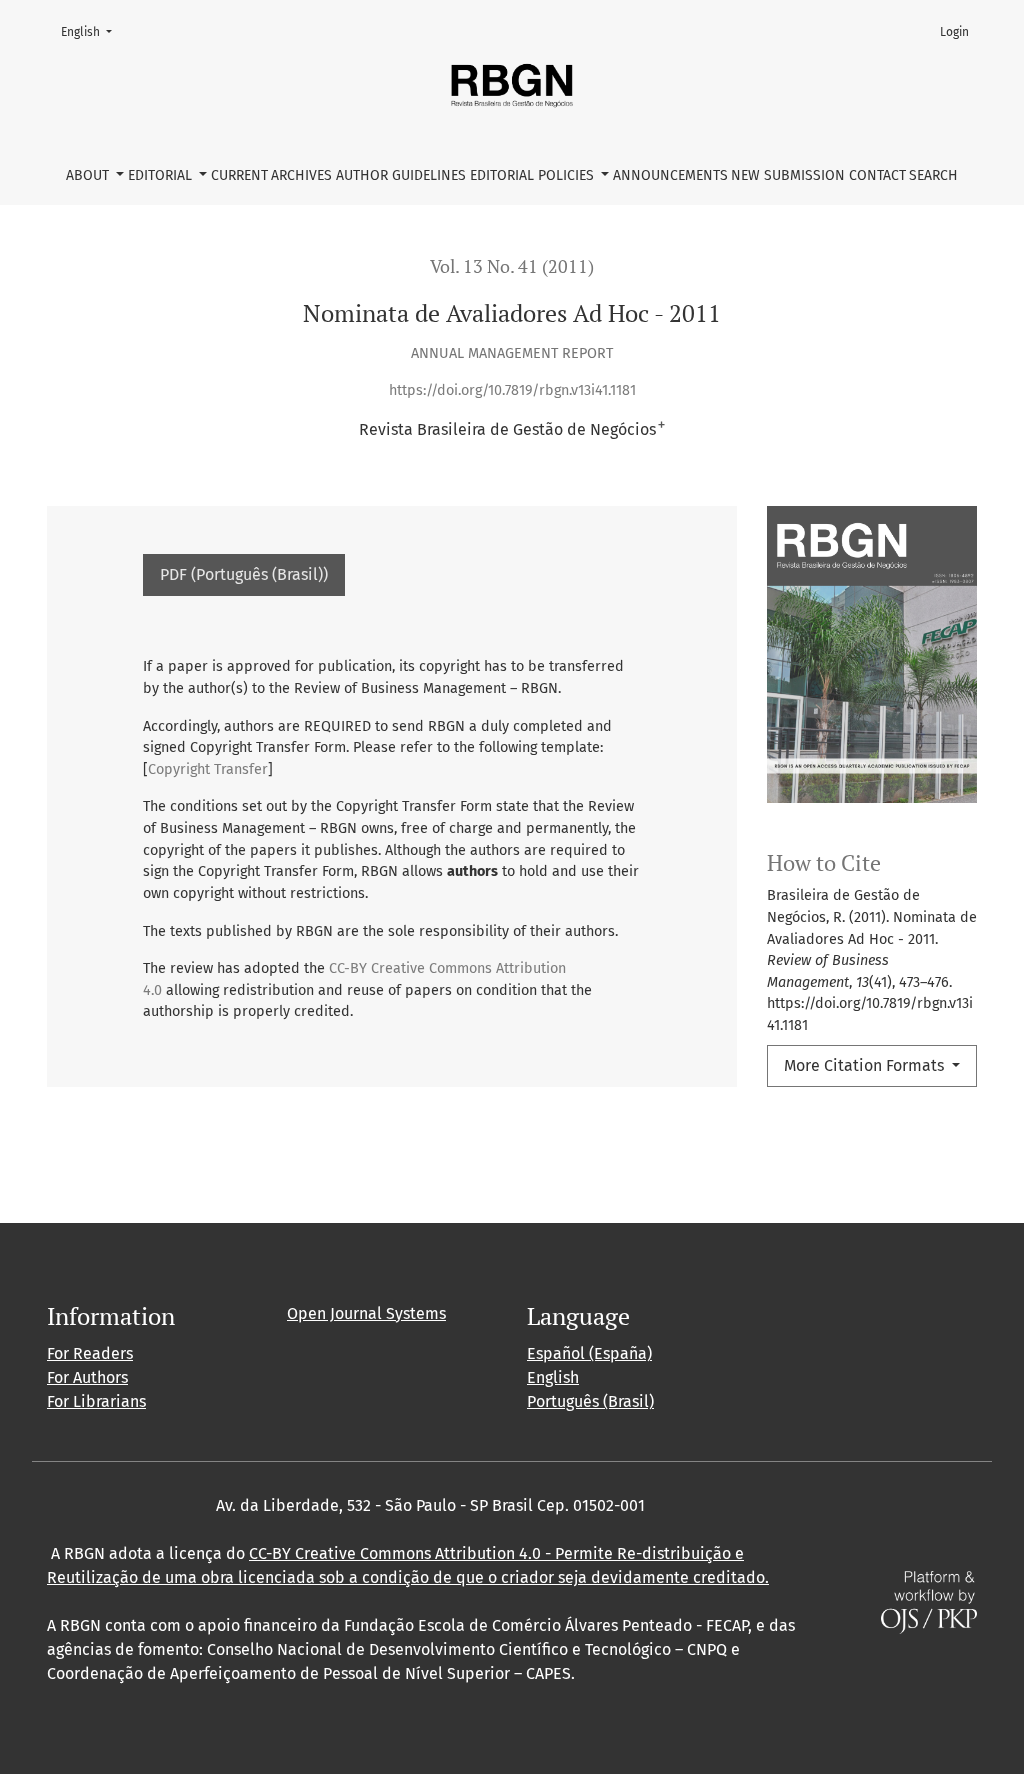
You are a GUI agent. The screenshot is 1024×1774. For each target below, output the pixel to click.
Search (933, 175)
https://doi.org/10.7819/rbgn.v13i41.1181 (512, 390)
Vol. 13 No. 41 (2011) (512, 266)
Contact (877, 175)
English (92, 31)
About (89, 175)
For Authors (87, 1377)
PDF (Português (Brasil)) (244, 574)
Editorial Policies (534, 175)
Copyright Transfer (208, 769)
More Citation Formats (866, 1065)
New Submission (788, 175)
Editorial (162, 175)
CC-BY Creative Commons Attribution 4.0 (395, 1553)
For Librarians (96, 1401)
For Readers (90, 1353)
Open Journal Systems (366, 1313)
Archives (301, 175)
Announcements (670, 175)
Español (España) (589, 1353)
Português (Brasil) (590, 1401)
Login (954, 32)
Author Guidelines (401, 175)
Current (239, 175)
